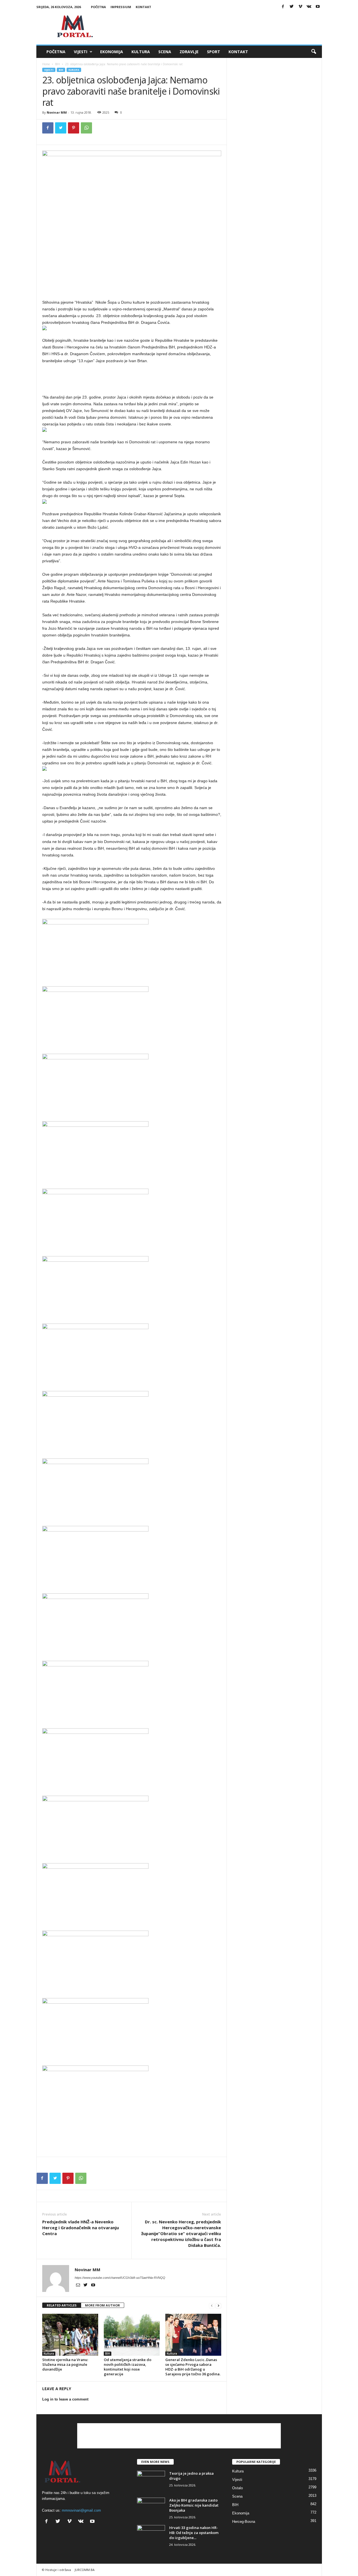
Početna (98, 7)
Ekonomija (112, 52)
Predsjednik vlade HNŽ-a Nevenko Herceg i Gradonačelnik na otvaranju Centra (81, 2228)
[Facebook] (283, 7)
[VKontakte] (309, 7)
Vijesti (81, 52)
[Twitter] (292, 7)
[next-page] (218, 2305)
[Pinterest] (74, 128)
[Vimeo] (300, 7)
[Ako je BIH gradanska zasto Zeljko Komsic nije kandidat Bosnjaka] (151, 2508)
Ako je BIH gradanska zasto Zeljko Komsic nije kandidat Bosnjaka (194, 2505)
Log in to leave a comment (65, 2399)
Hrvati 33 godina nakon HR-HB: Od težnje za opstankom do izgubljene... (194, 2533)
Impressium (121, 7)
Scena (165, 52)
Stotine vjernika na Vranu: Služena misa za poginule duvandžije (65, 2364)
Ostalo (237, 2488)
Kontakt (143, 7)
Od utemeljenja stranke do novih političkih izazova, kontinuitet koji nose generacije (128, 2367)
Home (46, 64)
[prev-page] (212, 2305)
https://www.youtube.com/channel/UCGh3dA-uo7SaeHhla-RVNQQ (120, 2278)
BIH (57, 64)
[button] (314, 52)
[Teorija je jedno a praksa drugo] (151, 2481)
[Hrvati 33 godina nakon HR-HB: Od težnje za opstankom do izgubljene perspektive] (151, 2536)
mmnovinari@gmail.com (81, 2510)
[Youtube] (318, 7)
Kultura (141, 52)
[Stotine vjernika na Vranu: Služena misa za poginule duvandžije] (70, 2335)
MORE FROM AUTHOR (103, 2305)
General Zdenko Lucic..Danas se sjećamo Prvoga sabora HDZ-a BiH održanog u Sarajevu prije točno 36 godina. (193, 2367)
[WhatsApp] (86, 128)
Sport (214, 52)
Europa (74, 70)
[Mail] (78, 2285)
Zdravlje (189, 52)
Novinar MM (57, 112)
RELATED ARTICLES (62, 2305)
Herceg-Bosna (244, 2522)
